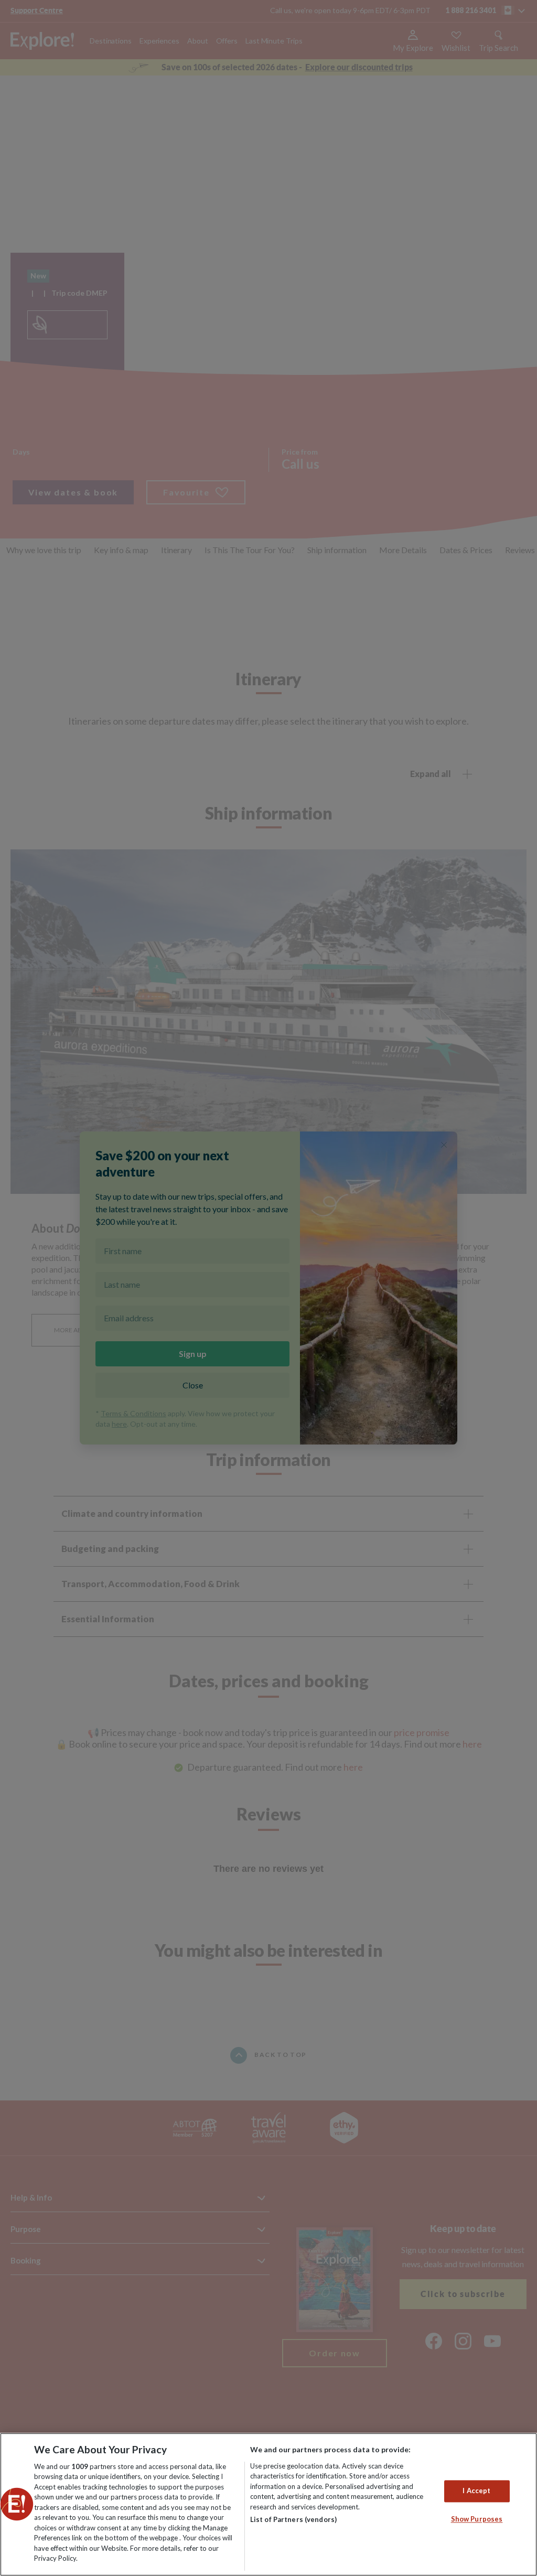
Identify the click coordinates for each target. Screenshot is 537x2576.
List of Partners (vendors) (293, 2519)
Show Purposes (477, 2519)
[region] (268, 2504)
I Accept (476, 2491)
